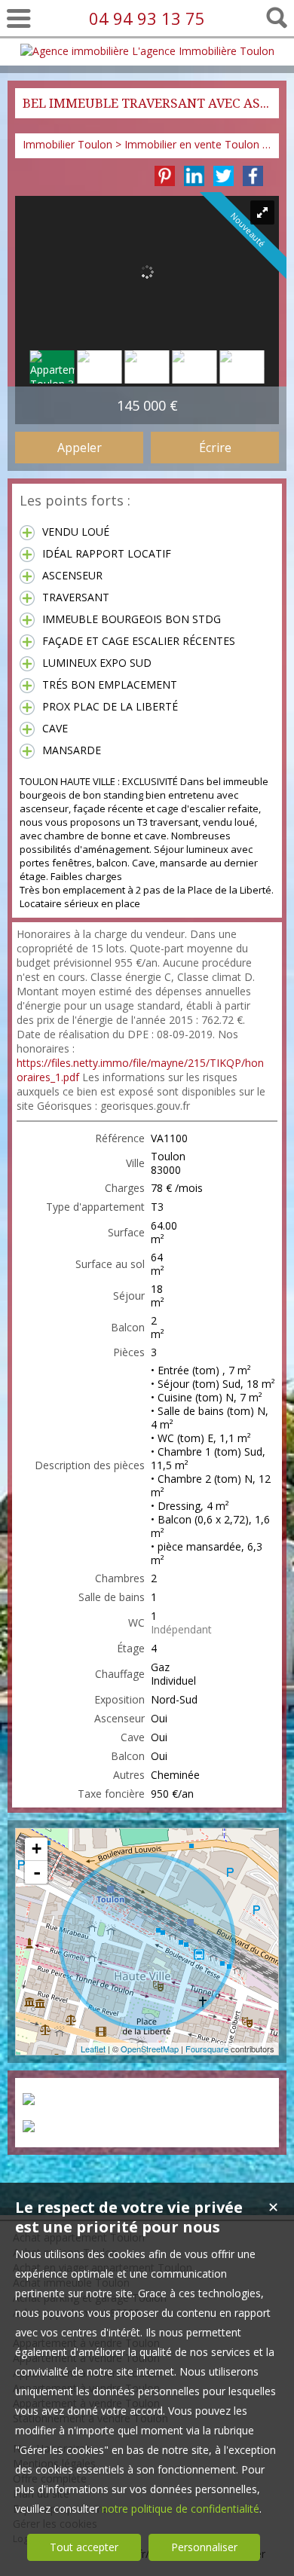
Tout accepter (84, 2547)
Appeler (80, 448)
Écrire (215, 448)
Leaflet (93, 2049)
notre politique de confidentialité (181, 2509)
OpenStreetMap (150, 2049)
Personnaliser (204, 2547)
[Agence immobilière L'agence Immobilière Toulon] (147, 51)
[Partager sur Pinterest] (165, 176)
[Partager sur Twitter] (224, 176)
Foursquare (207, 2049)
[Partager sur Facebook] (253, 176)
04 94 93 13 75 (147, 18)
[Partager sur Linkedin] (194, 176)
